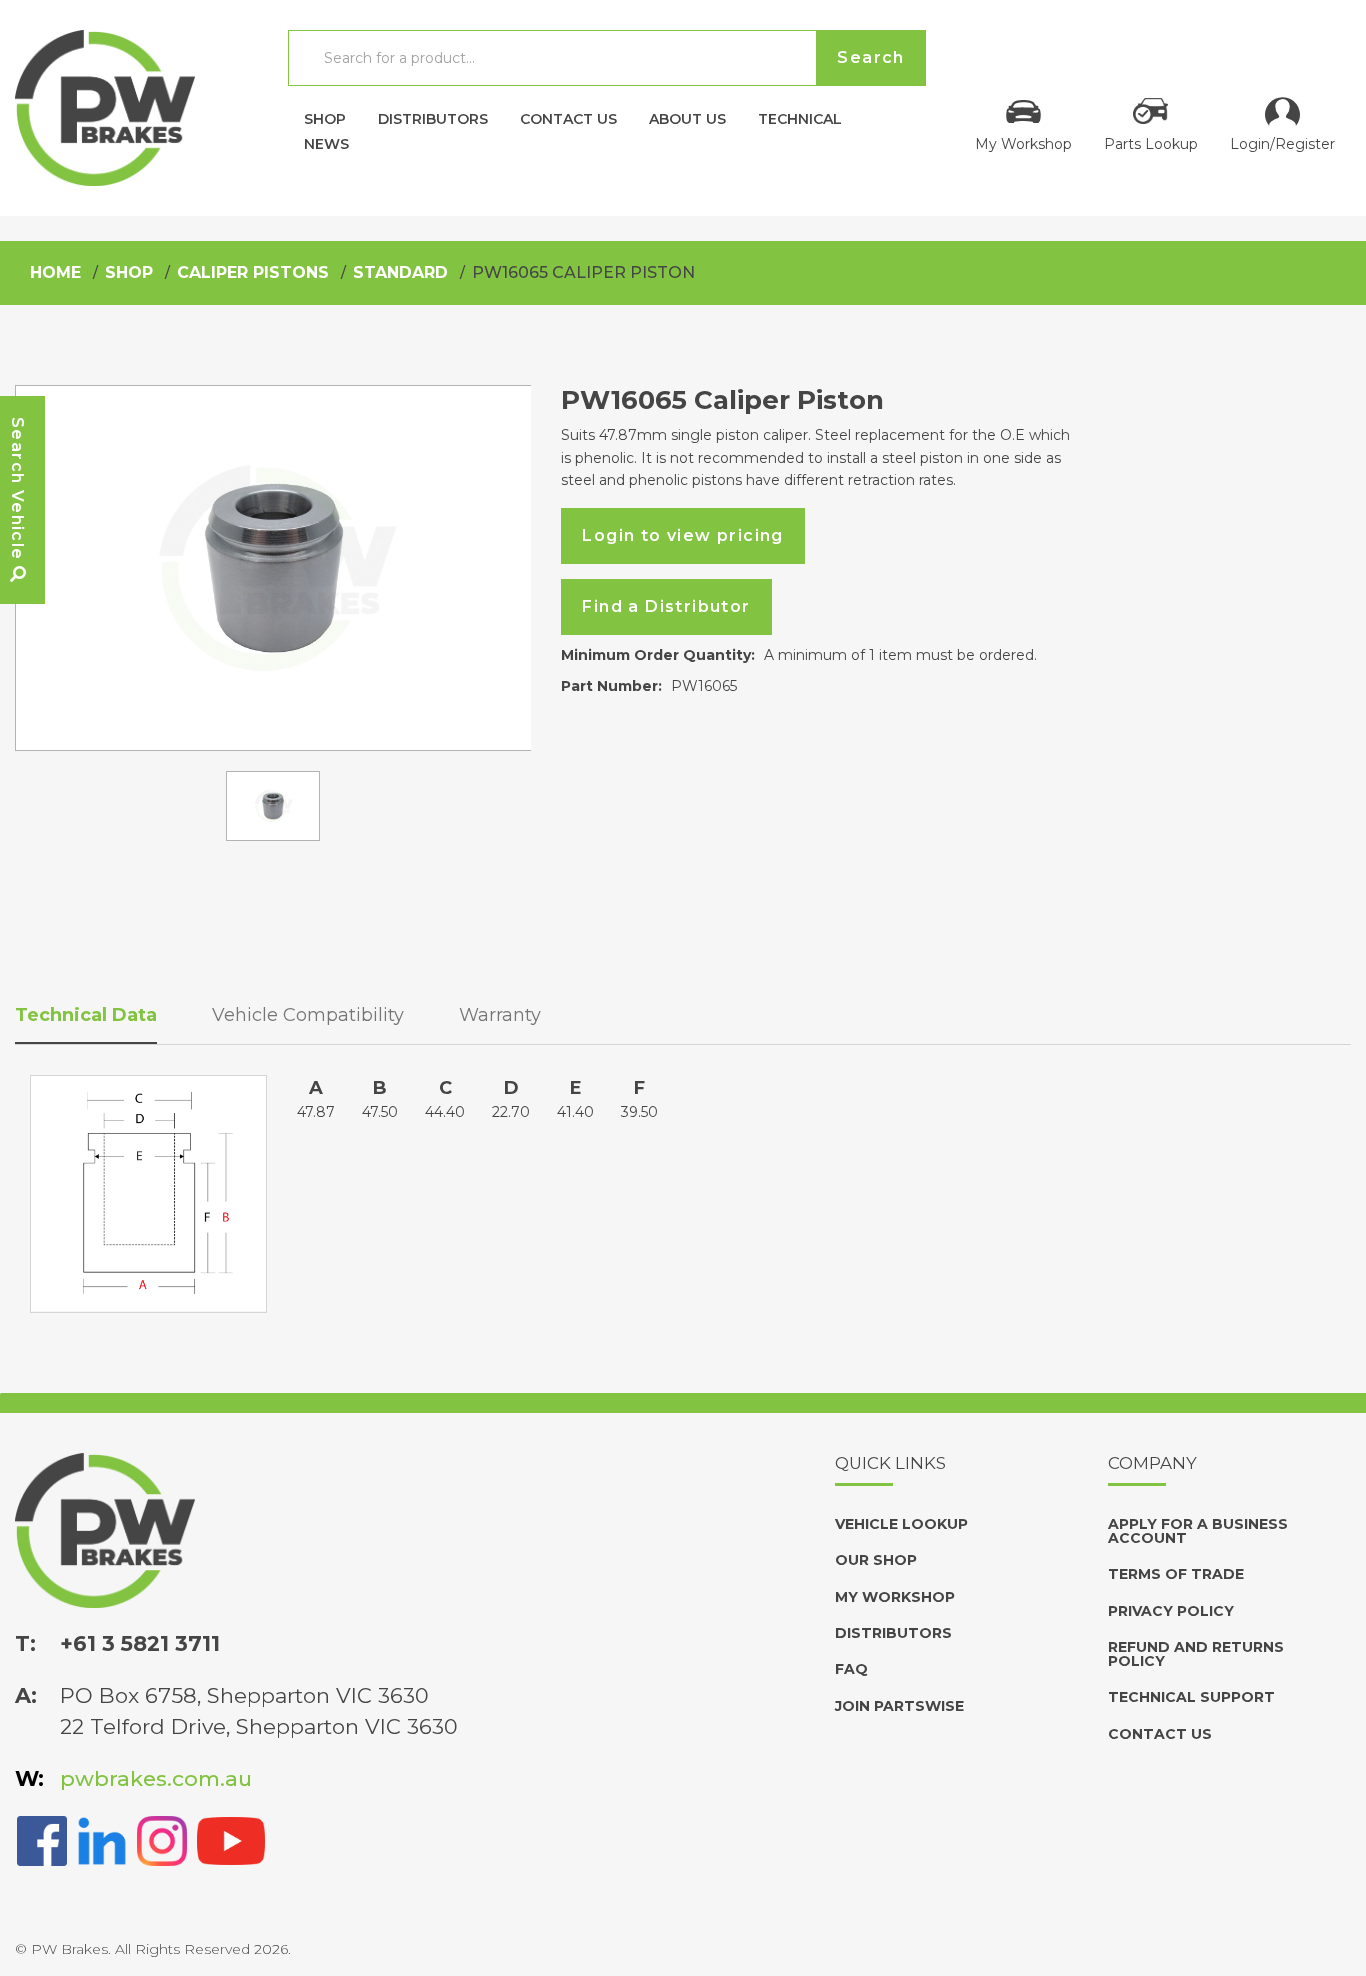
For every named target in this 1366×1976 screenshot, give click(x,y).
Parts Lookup (1151, 143)
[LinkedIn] (102, 1839)
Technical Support (1191, 1697)
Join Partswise (899, 1706)
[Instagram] (162, 1839)
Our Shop (876, 1560)
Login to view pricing (682, 535)
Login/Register (1282, 143)
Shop (325, 118)
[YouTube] (231, 1839)
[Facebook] (42, 1839)
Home (55, 272)
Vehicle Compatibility (308, 1015)
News (326, 143)
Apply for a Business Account (1198, 1531)
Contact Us (568, 118)
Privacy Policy (1171, 1611)
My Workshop (1023, 143)
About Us (687, 118)
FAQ (851, 1669)
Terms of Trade (1176, 1574)
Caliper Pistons (253, 272)
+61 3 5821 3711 (140, 1643)
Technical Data (86, 1015)
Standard (400, 272)
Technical (800, 118)
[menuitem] (325, 113)
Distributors (433, 118)
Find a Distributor (666, 606)
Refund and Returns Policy (1196, 1654)
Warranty (500, 1015)
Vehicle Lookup (901, 1524)
